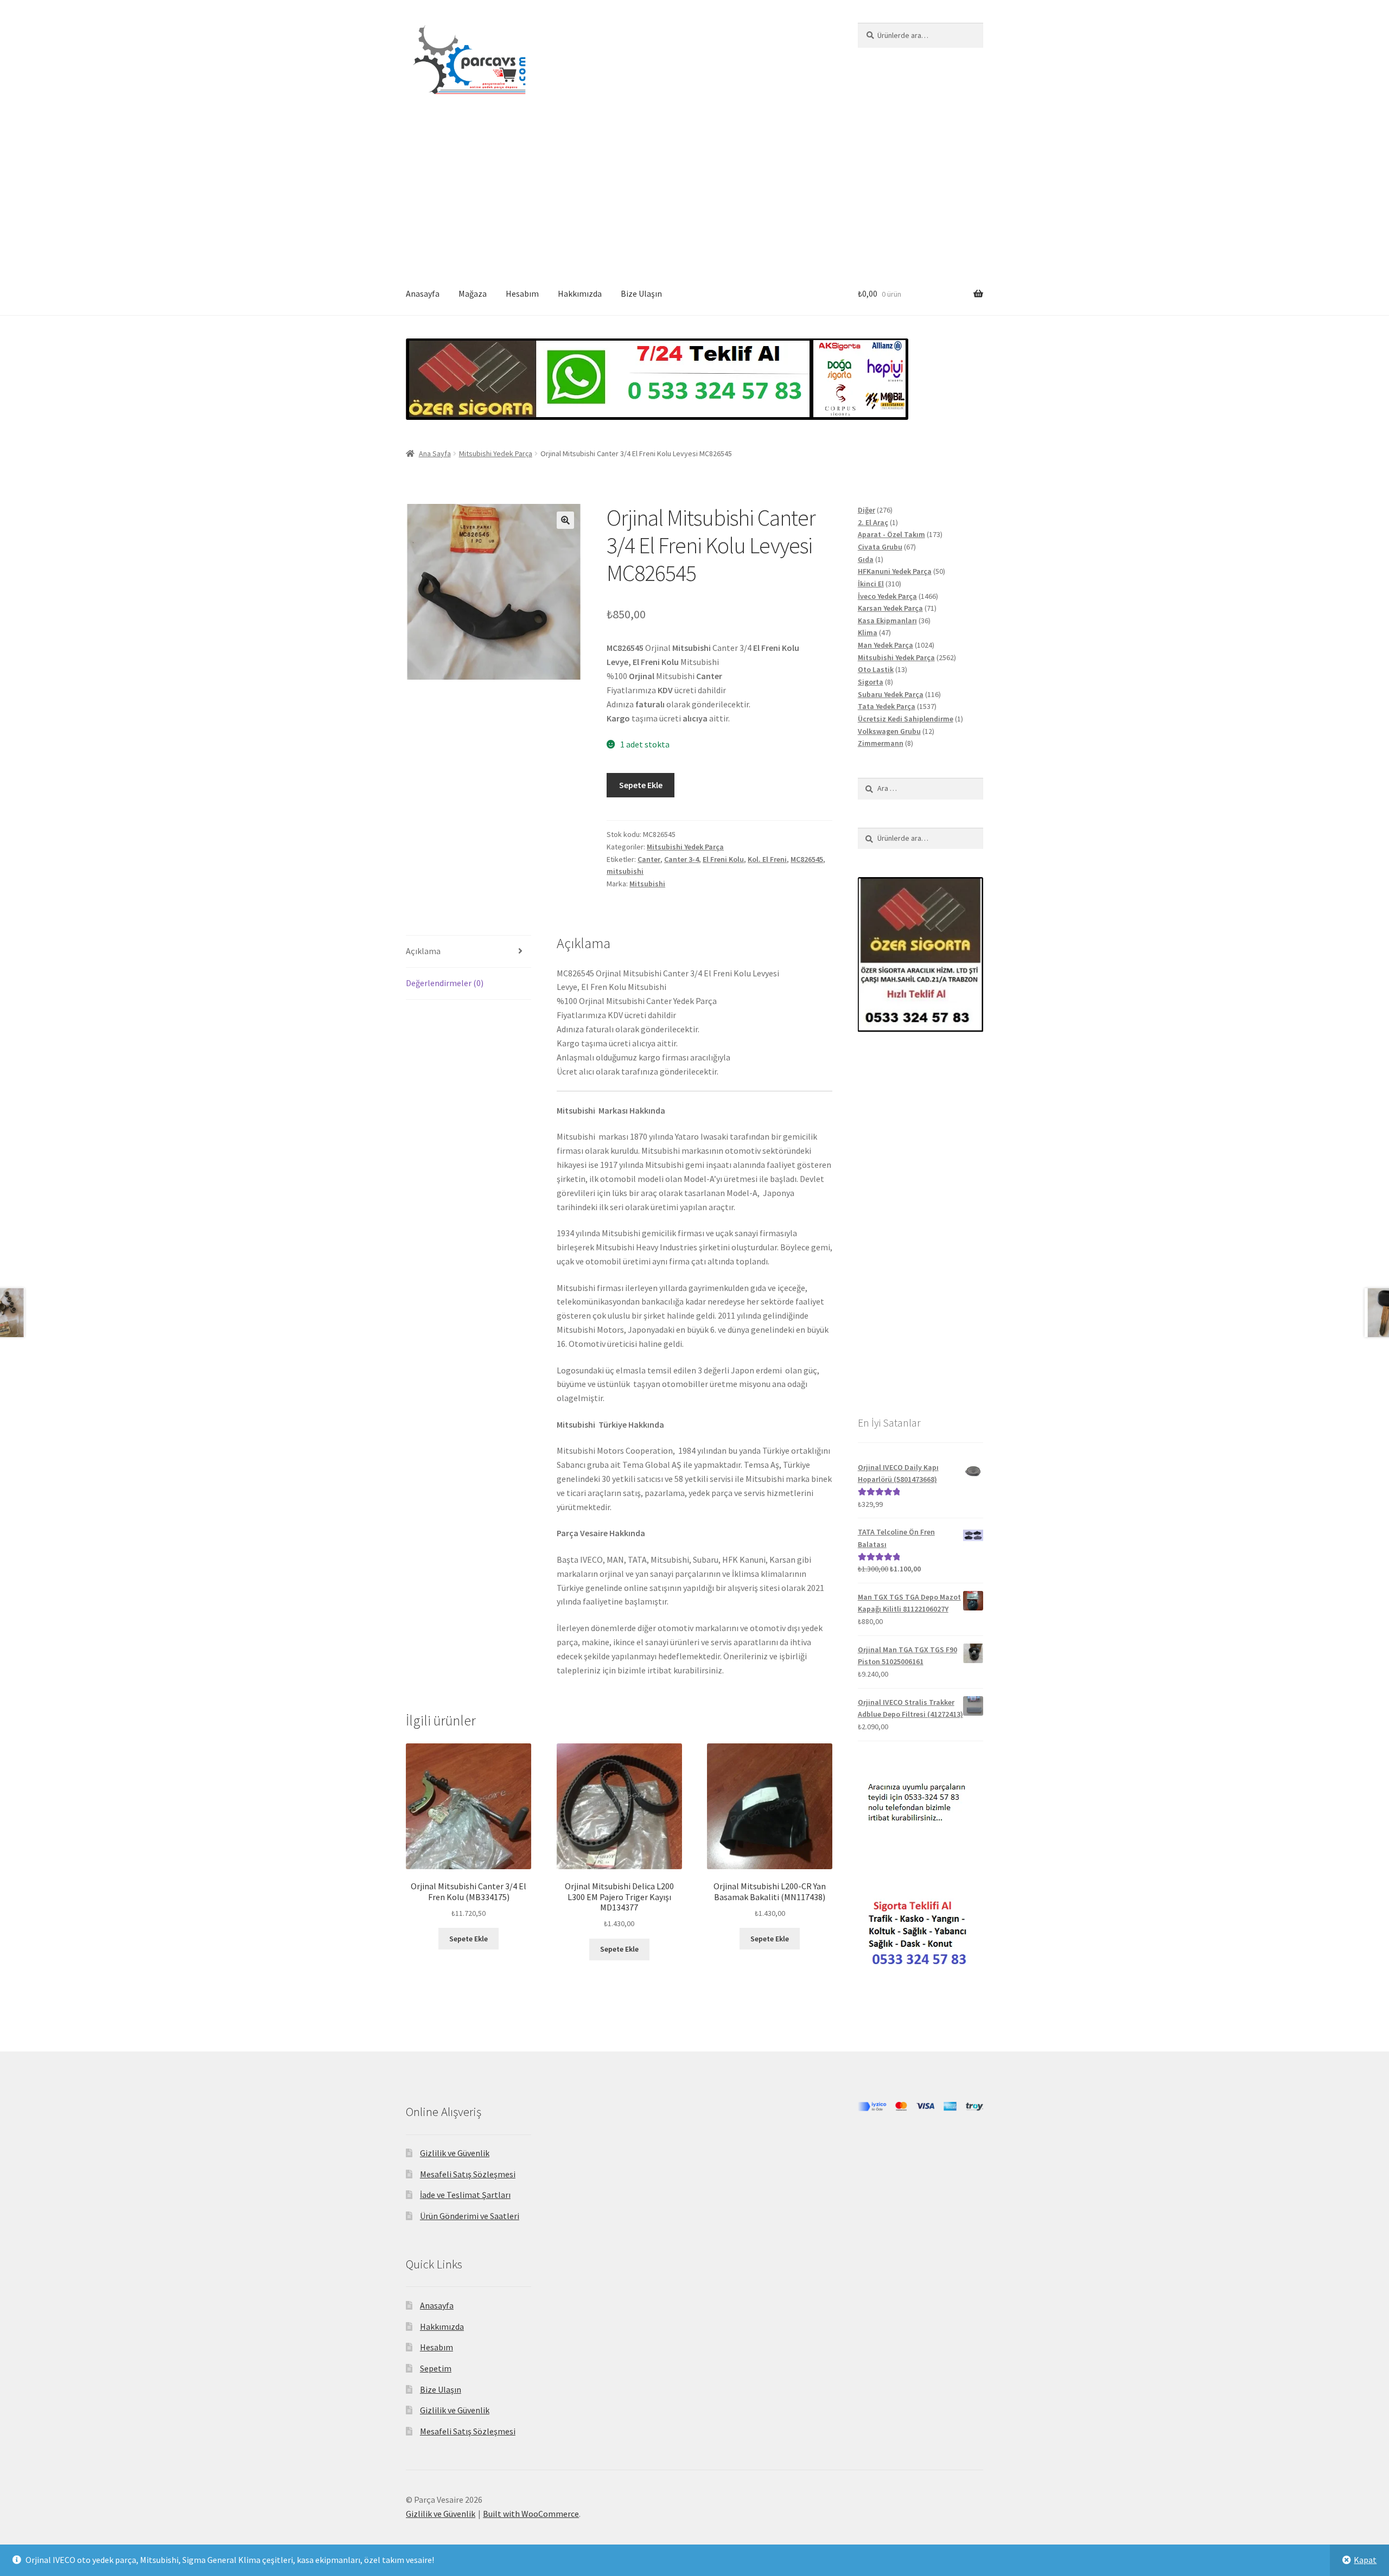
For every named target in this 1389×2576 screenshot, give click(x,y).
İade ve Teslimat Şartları (465, 2195)
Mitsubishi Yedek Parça (496, 453)
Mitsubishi (647, 884)
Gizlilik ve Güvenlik (455, 2153)
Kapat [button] (1365, 2560)
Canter (649, 859)
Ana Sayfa (435, 453)
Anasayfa (423, 293)
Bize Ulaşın (641, 293)
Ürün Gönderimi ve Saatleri (470, 2216)
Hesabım (522, 293)
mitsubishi (625, 871)
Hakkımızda (580, 293)
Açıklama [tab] (423, 951)
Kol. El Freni (767, 859)
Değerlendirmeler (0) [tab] (445, 983)
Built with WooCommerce (531, 2514)
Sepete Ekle (641, 785)
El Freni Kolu (723, 859)
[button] (565, 520)
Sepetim (436, 2368)
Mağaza (473, 293)
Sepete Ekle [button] (469, 1939)
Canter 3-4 (681, 859)
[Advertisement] (694, 191)
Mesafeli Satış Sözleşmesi (468, 2174)
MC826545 (807, 859)
